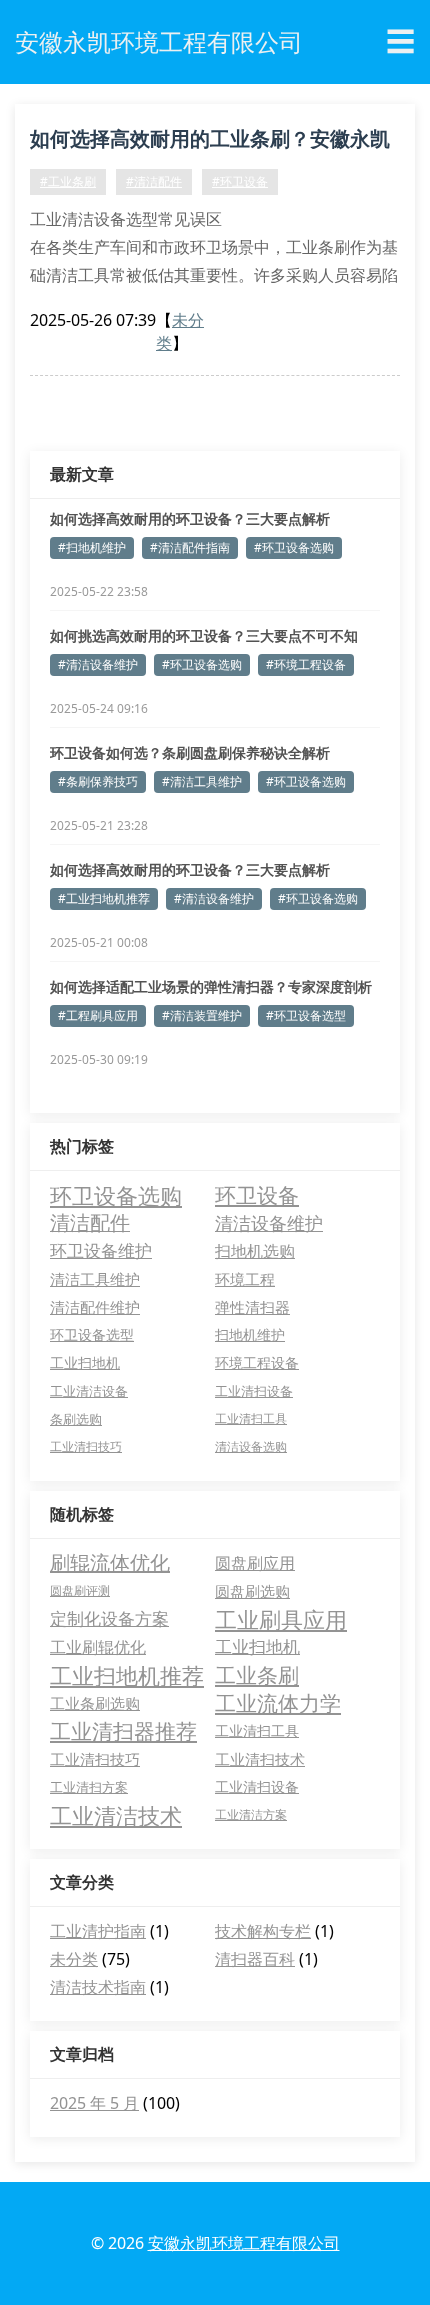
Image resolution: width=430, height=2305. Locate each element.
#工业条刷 (68, 181)
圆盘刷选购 (252, 1591)
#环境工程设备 (306, 664)
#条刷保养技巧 (98, 781)
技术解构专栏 (263, 1931)
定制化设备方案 (109, 1618)
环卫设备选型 (92, 1334)
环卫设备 (257, 1195)
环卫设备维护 (101, 1250)
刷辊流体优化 (110, 1562)
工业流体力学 (278, 1703)
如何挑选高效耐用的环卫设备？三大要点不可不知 (204, 635)
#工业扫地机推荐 (104, 898)
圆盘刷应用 (255, 1563)
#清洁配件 (154, 181)
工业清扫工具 (251, 1418)
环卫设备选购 (116, 1195)
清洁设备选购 (251, 1446)
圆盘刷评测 (80, 1590)
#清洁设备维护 (98, 664)
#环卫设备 (240, 181)
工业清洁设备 (89, 1391)
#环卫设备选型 (306, 1015)
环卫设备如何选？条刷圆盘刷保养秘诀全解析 (190, 752)
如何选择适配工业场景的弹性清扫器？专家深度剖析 (211, 986)
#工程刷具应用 (98, 1015)
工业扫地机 (85, 1362)
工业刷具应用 (281, 1619)
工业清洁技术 (116, 1815)
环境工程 (245, 1279)
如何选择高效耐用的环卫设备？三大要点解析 (190, 518)
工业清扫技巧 (86, 1446)
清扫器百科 (255, 1959)
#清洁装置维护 (202, 1015)
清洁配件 (90, 1222)
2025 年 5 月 (94, 2103)
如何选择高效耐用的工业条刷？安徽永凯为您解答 (210, 142)
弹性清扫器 (252, 1307)
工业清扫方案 (89, 1787)
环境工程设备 (257, 1362)
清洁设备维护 (269, 1222)
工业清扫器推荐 (123, 1731)
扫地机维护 (250, 1334)
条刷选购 (76, 1419)
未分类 (74, 1959)
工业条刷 (257, 1675)
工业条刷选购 (95, 1703)
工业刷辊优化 (98, 1647)
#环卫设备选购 (294, 547)
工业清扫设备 (254, 1391)
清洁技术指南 (98, 1987)
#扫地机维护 (92, 547)
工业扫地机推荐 (127, 1675)
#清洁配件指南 (190, 547)
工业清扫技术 (260, 1759)
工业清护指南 (98, 1931)
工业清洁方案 (251, 1814)
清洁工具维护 (95, 1279)
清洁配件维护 (95, 1307)
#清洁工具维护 (202, 781)
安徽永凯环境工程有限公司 (244, 2243)
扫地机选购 (255, 1251)
